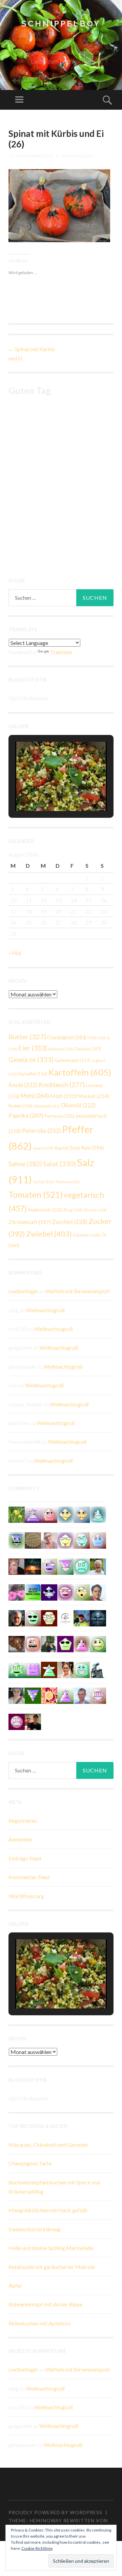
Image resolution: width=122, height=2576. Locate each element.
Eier (33, 1048)
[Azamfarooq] (98, 1592)
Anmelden (20, 1839)
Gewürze (31, 1059)
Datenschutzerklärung (34, 2229)
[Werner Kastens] (98, 1566)
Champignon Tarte (30, 2163)
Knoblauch (62, 1085)
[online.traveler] (17, 1669)
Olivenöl (47, 1106)
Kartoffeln (80, 1072)
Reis (93, 1148)
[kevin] (17, 1721)
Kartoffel (33, 1074)
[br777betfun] (82, 1514)
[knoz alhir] (33, 1566)
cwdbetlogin (23, 1291)
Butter (27, 1037)
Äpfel (15, 2285)
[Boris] (33, 1643)
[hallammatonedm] (49, 1566)
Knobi (23, 1085)
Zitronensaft (30, 1222)
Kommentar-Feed (29, 1877)
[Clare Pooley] (17, 1514)
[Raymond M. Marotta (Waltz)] (17, 1617)
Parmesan (59, 1116)
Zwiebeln (87, 1235)
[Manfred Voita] (98, 1669)
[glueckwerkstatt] (65, 1643)
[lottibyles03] (49, 1617)
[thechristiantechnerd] (65, 1669)
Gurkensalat (73, 1060)
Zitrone (95, 1210)
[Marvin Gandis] (49, 1643)
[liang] (82, 1540)
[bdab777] (33, 1669)
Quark (43, 1148)
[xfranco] (82, 1566)
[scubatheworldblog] (65, 1617)
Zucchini (70, 1222)
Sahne (25, 1164)
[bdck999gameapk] (65, 1566)
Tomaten (36, 1195)
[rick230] (33, 1617)
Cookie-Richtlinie (37, 2548)
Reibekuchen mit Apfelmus (40, 2323)
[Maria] (49, 1669)
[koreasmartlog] (82, 1643)
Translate (61, 652)
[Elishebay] (17, 1695)
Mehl (35, 1096)
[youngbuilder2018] (49, 1514)
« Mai (15, 953)
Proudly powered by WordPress (55, 2512)
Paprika (26, 1115)
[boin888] (65, 1514)
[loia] (33, 1721)
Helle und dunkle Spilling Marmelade (51, 2248)
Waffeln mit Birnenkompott (78, 1291)
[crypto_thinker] (17, 1540)
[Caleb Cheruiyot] (33, 1514)
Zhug (73, 1210)
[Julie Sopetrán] (17, 1643)
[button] (45, 792)
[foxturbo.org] (98, 1617)
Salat (59, 1164)
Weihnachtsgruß (45, 1310)
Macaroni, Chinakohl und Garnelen (48, 2145)
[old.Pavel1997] (65, 1695)
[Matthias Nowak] (82, 1695)
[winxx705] (98, 1514)
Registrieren (23, 1821)
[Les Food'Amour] (17, 1592)
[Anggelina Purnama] (49, 1592)
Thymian (67, 1182)
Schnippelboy (61, 24)
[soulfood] (49, 1695)
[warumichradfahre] (82, 1617)
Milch (63, 1096)
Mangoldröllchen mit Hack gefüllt (48, 2210)
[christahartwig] (17, 1566)
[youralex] (82, 1592)
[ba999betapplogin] (65, 1540)
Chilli (96, 1038)
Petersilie (42, 1131)
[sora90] (98, 1643)
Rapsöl (67, 1148)
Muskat (93, 1096)
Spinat (43, 1182)
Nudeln (21, 1106)
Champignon (67, 1037)
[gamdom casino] (98, 1695)
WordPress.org (26, 1896)
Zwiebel (49, 1234)
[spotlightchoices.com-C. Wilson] (33, 1592)
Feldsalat (61, 1049)
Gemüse (88, 1049)
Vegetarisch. (45, 1210)
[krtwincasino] (65, 1592)
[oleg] (82, 1669)
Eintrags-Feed (25, 1858)
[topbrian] (98, 1540)
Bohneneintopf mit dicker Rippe (45, 2304)
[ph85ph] (33, 1695)
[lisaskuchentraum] (49, 1540)
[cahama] (33, 1540)
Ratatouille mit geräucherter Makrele (52, 2267)
